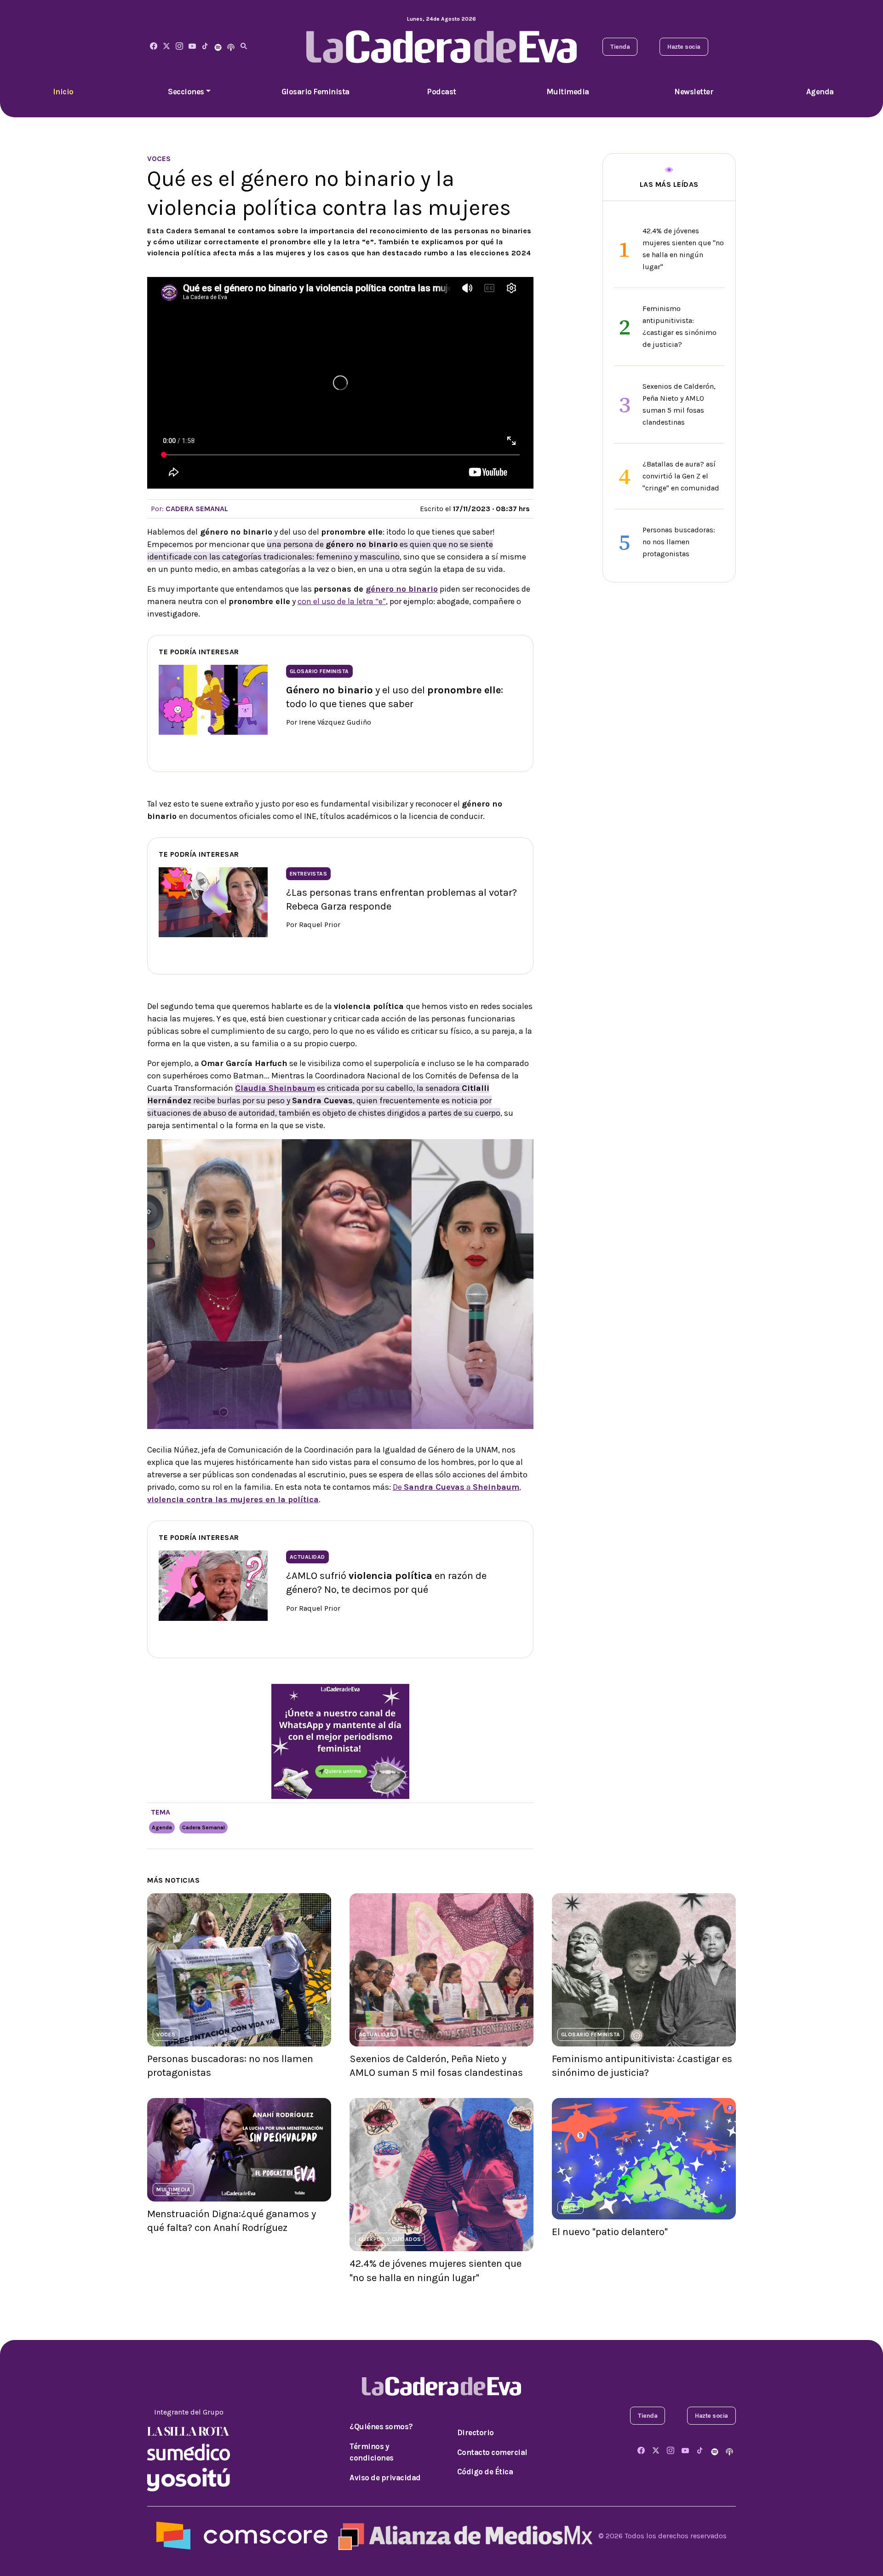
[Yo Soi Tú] (189, 2479)
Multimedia (568, 92)
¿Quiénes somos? (381, 2426)
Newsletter (694, 92)
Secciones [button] (186, 92)
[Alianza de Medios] (463, 2535)
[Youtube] (192, 47)
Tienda (620, 47)
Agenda (820, 92)
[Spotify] (218, 47)
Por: (189, 509)
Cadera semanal (204, 1827)
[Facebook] (154, 47)
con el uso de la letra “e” (342, 601)
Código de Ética (485, 2472)
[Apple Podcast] (231, 47)
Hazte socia (684, 47)
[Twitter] (166, 47)
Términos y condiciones (372, 2452)
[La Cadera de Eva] (179, 47)
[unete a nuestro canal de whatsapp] (340, 1740)
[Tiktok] (205, 47)
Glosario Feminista (315, 92)
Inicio (63, 92)
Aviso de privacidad (385, 2478)
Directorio (476, 2432)
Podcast (441, 92)
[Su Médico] (189, 2451)
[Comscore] (242, 2535)
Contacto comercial (492, 2452)
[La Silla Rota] (189, 2430)
